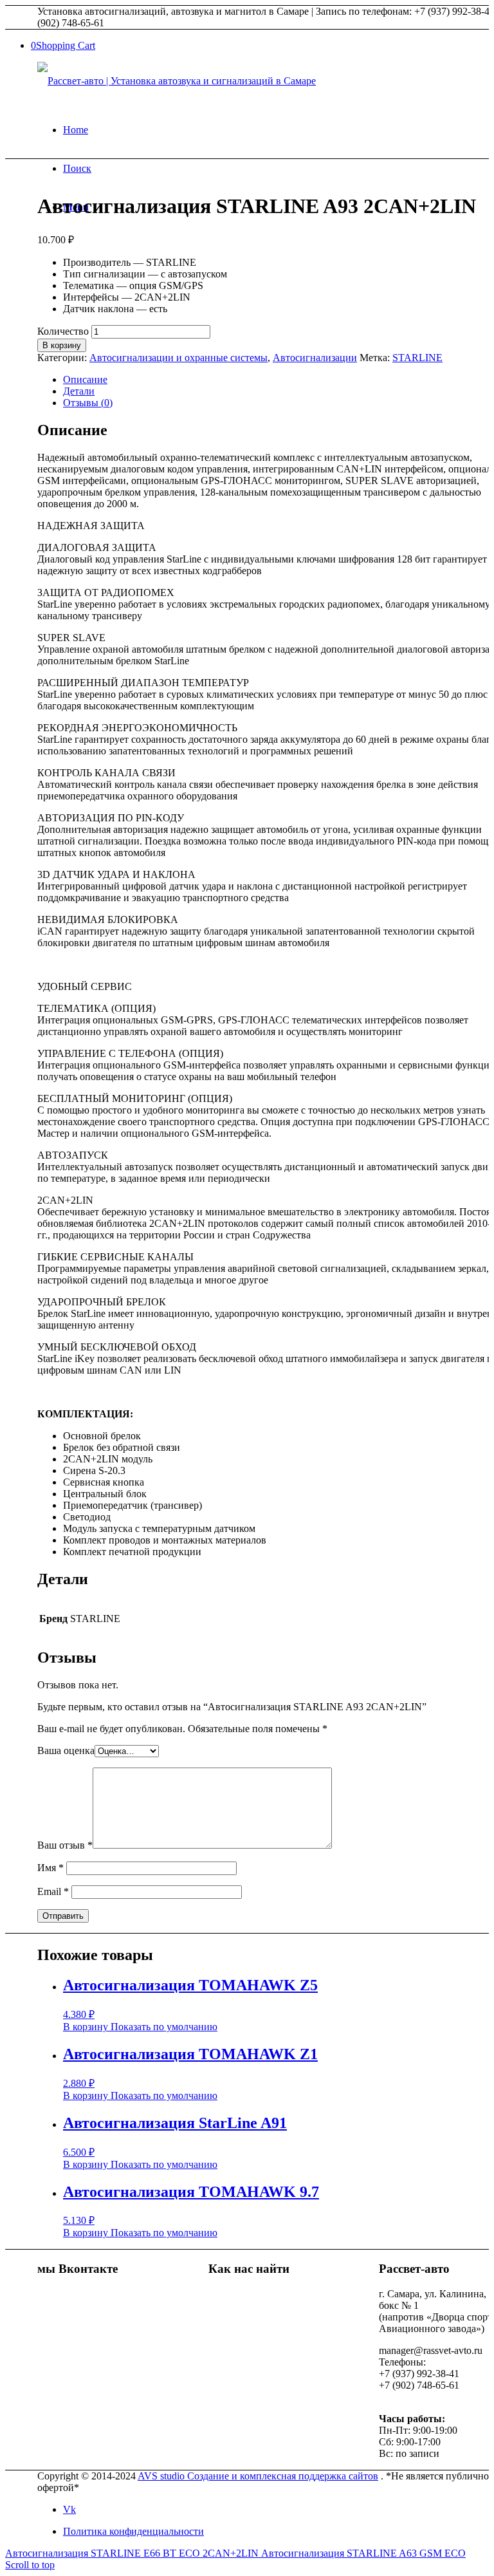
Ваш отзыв (65, 1845)
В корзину (62, 345)
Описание (85, 379)
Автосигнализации (315, 358)
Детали (79, 391)
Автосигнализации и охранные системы (178, 358)
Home (76, 130)
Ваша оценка (66, 1750)
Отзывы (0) (88, 403)
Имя (50, 1868)
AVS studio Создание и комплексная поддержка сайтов (258, 2476)
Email (53, 1891)
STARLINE (417, 358)
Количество (63, 331)
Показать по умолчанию (163, 2027)
